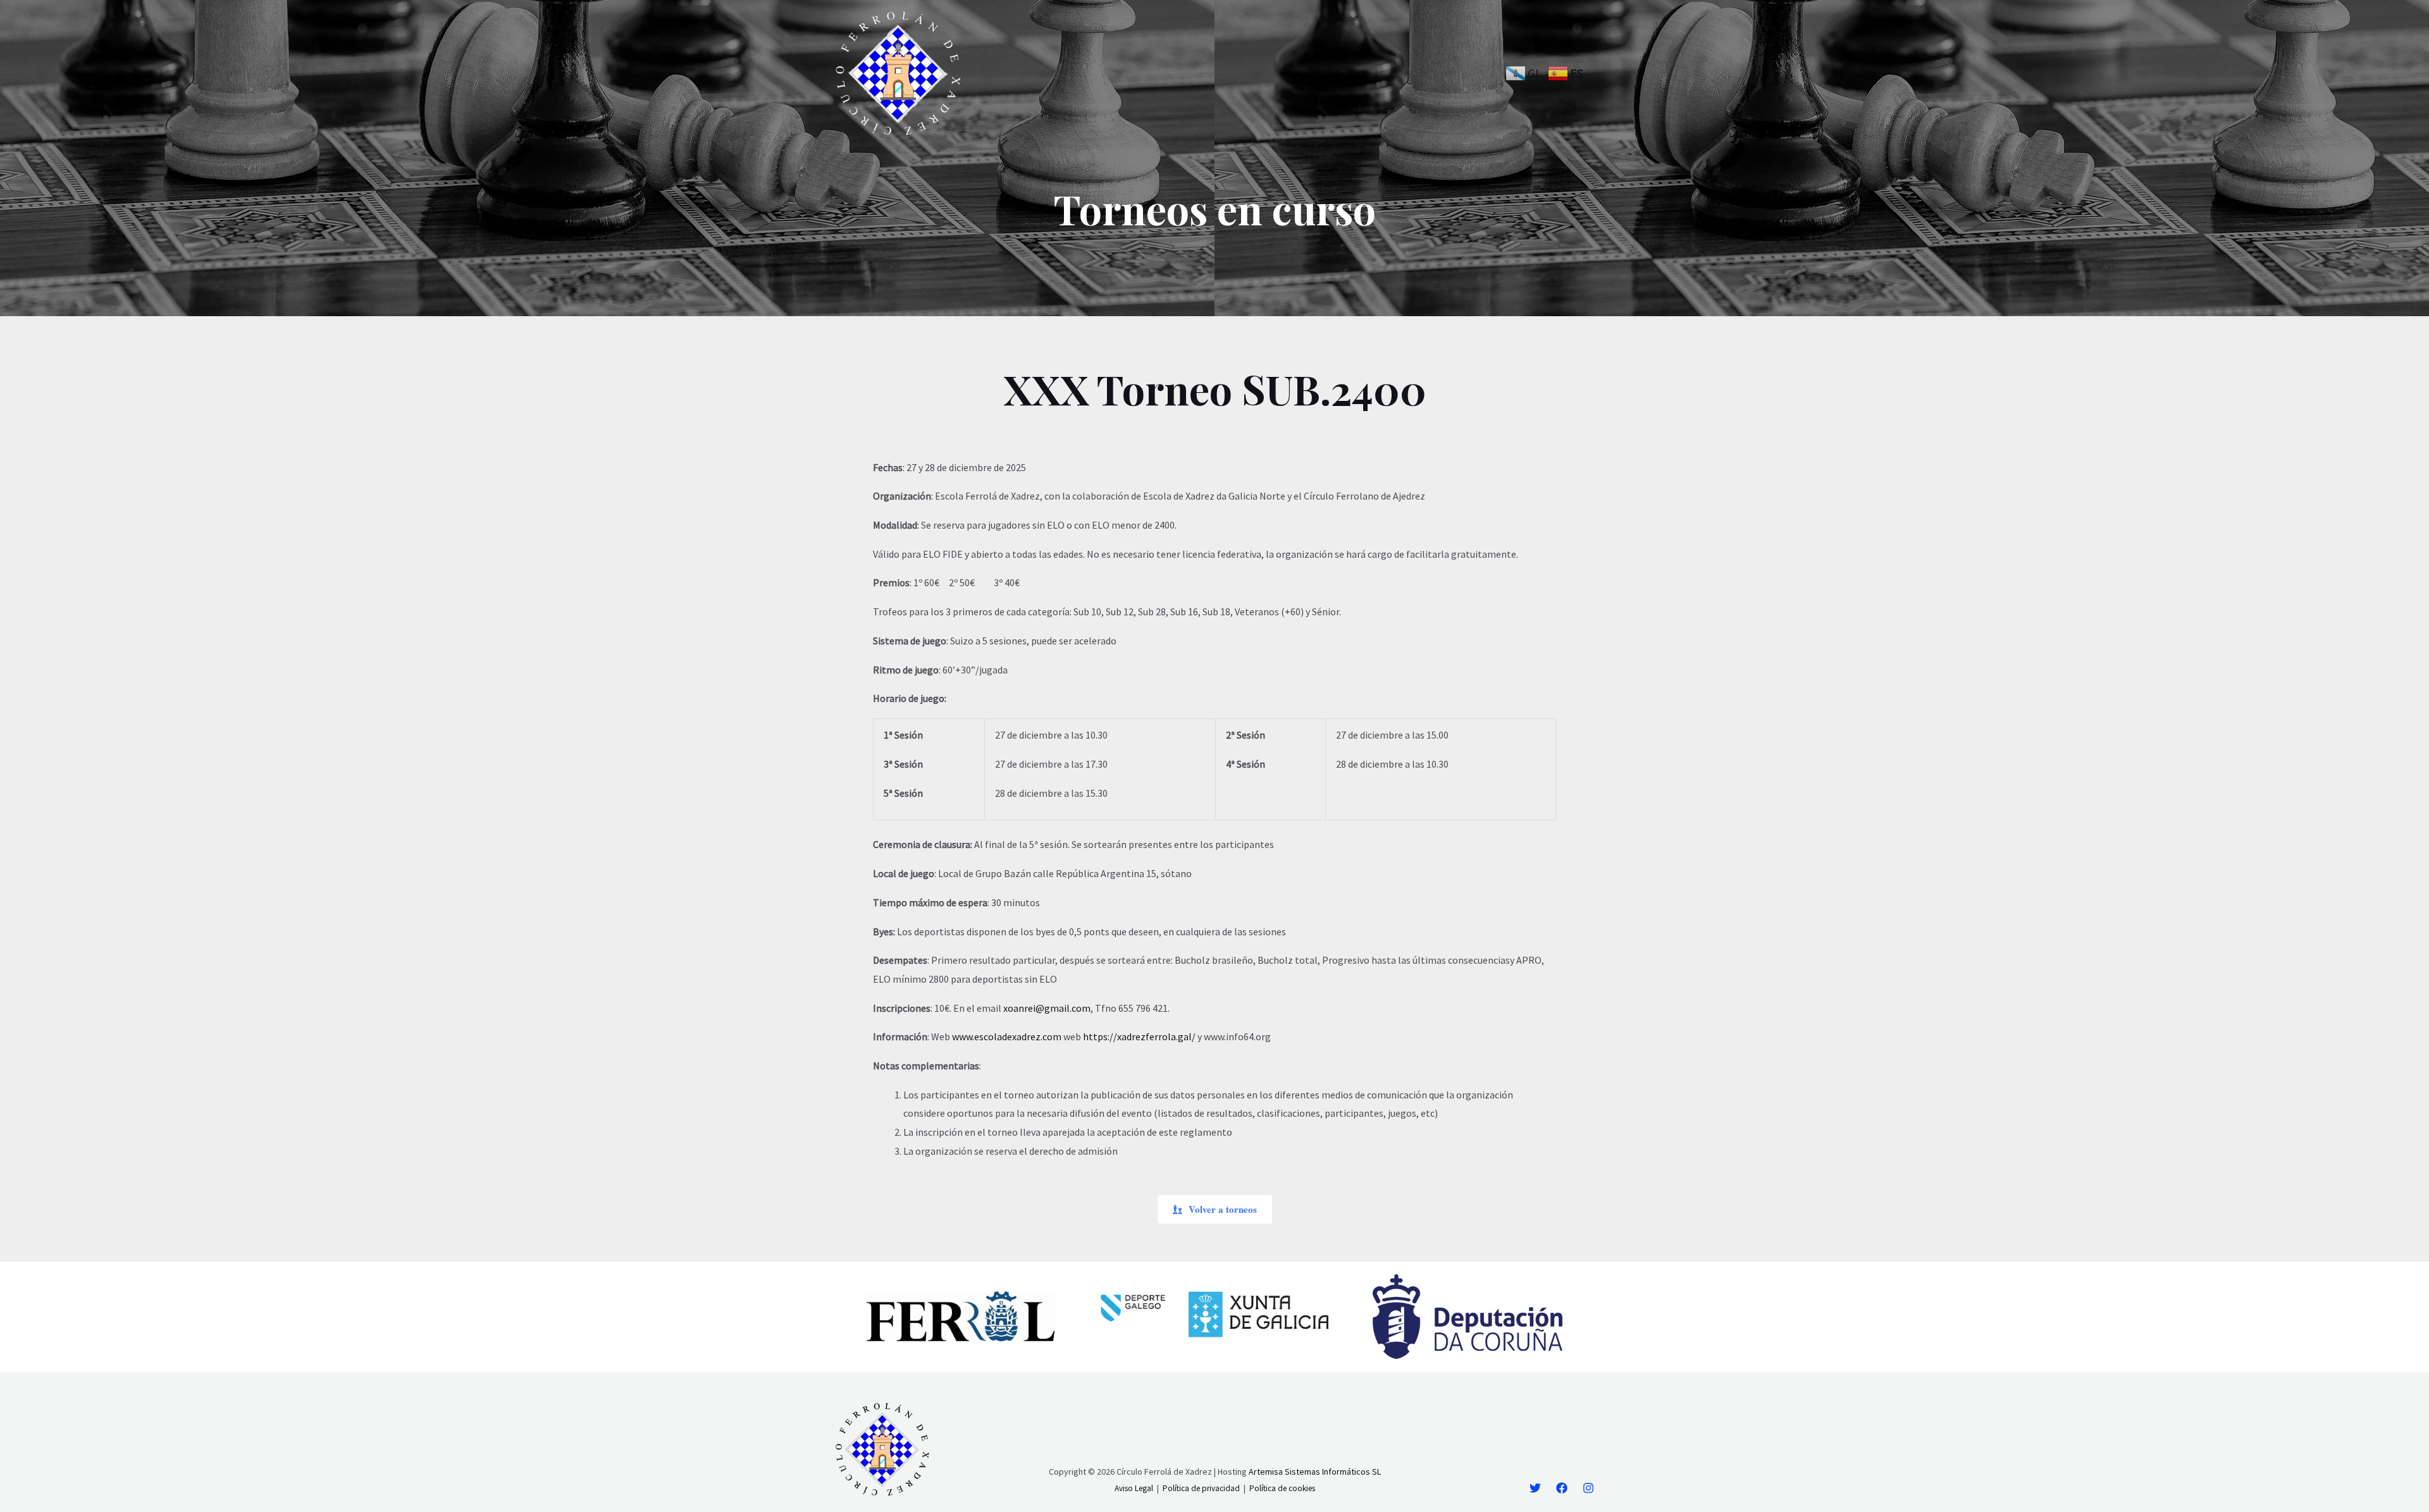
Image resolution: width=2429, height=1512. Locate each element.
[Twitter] (1535, 1488)
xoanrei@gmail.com (1047, 1008)
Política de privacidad (1201, 1488)
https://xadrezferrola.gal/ (1139, 1036)
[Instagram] (1588, 1488)
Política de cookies (1282, 1488)
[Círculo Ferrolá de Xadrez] (898, 72)
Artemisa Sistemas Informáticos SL (1315, 1472)
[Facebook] (1562, 1488)
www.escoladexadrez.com (1007, 1036)
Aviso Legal (1134, 1488)
